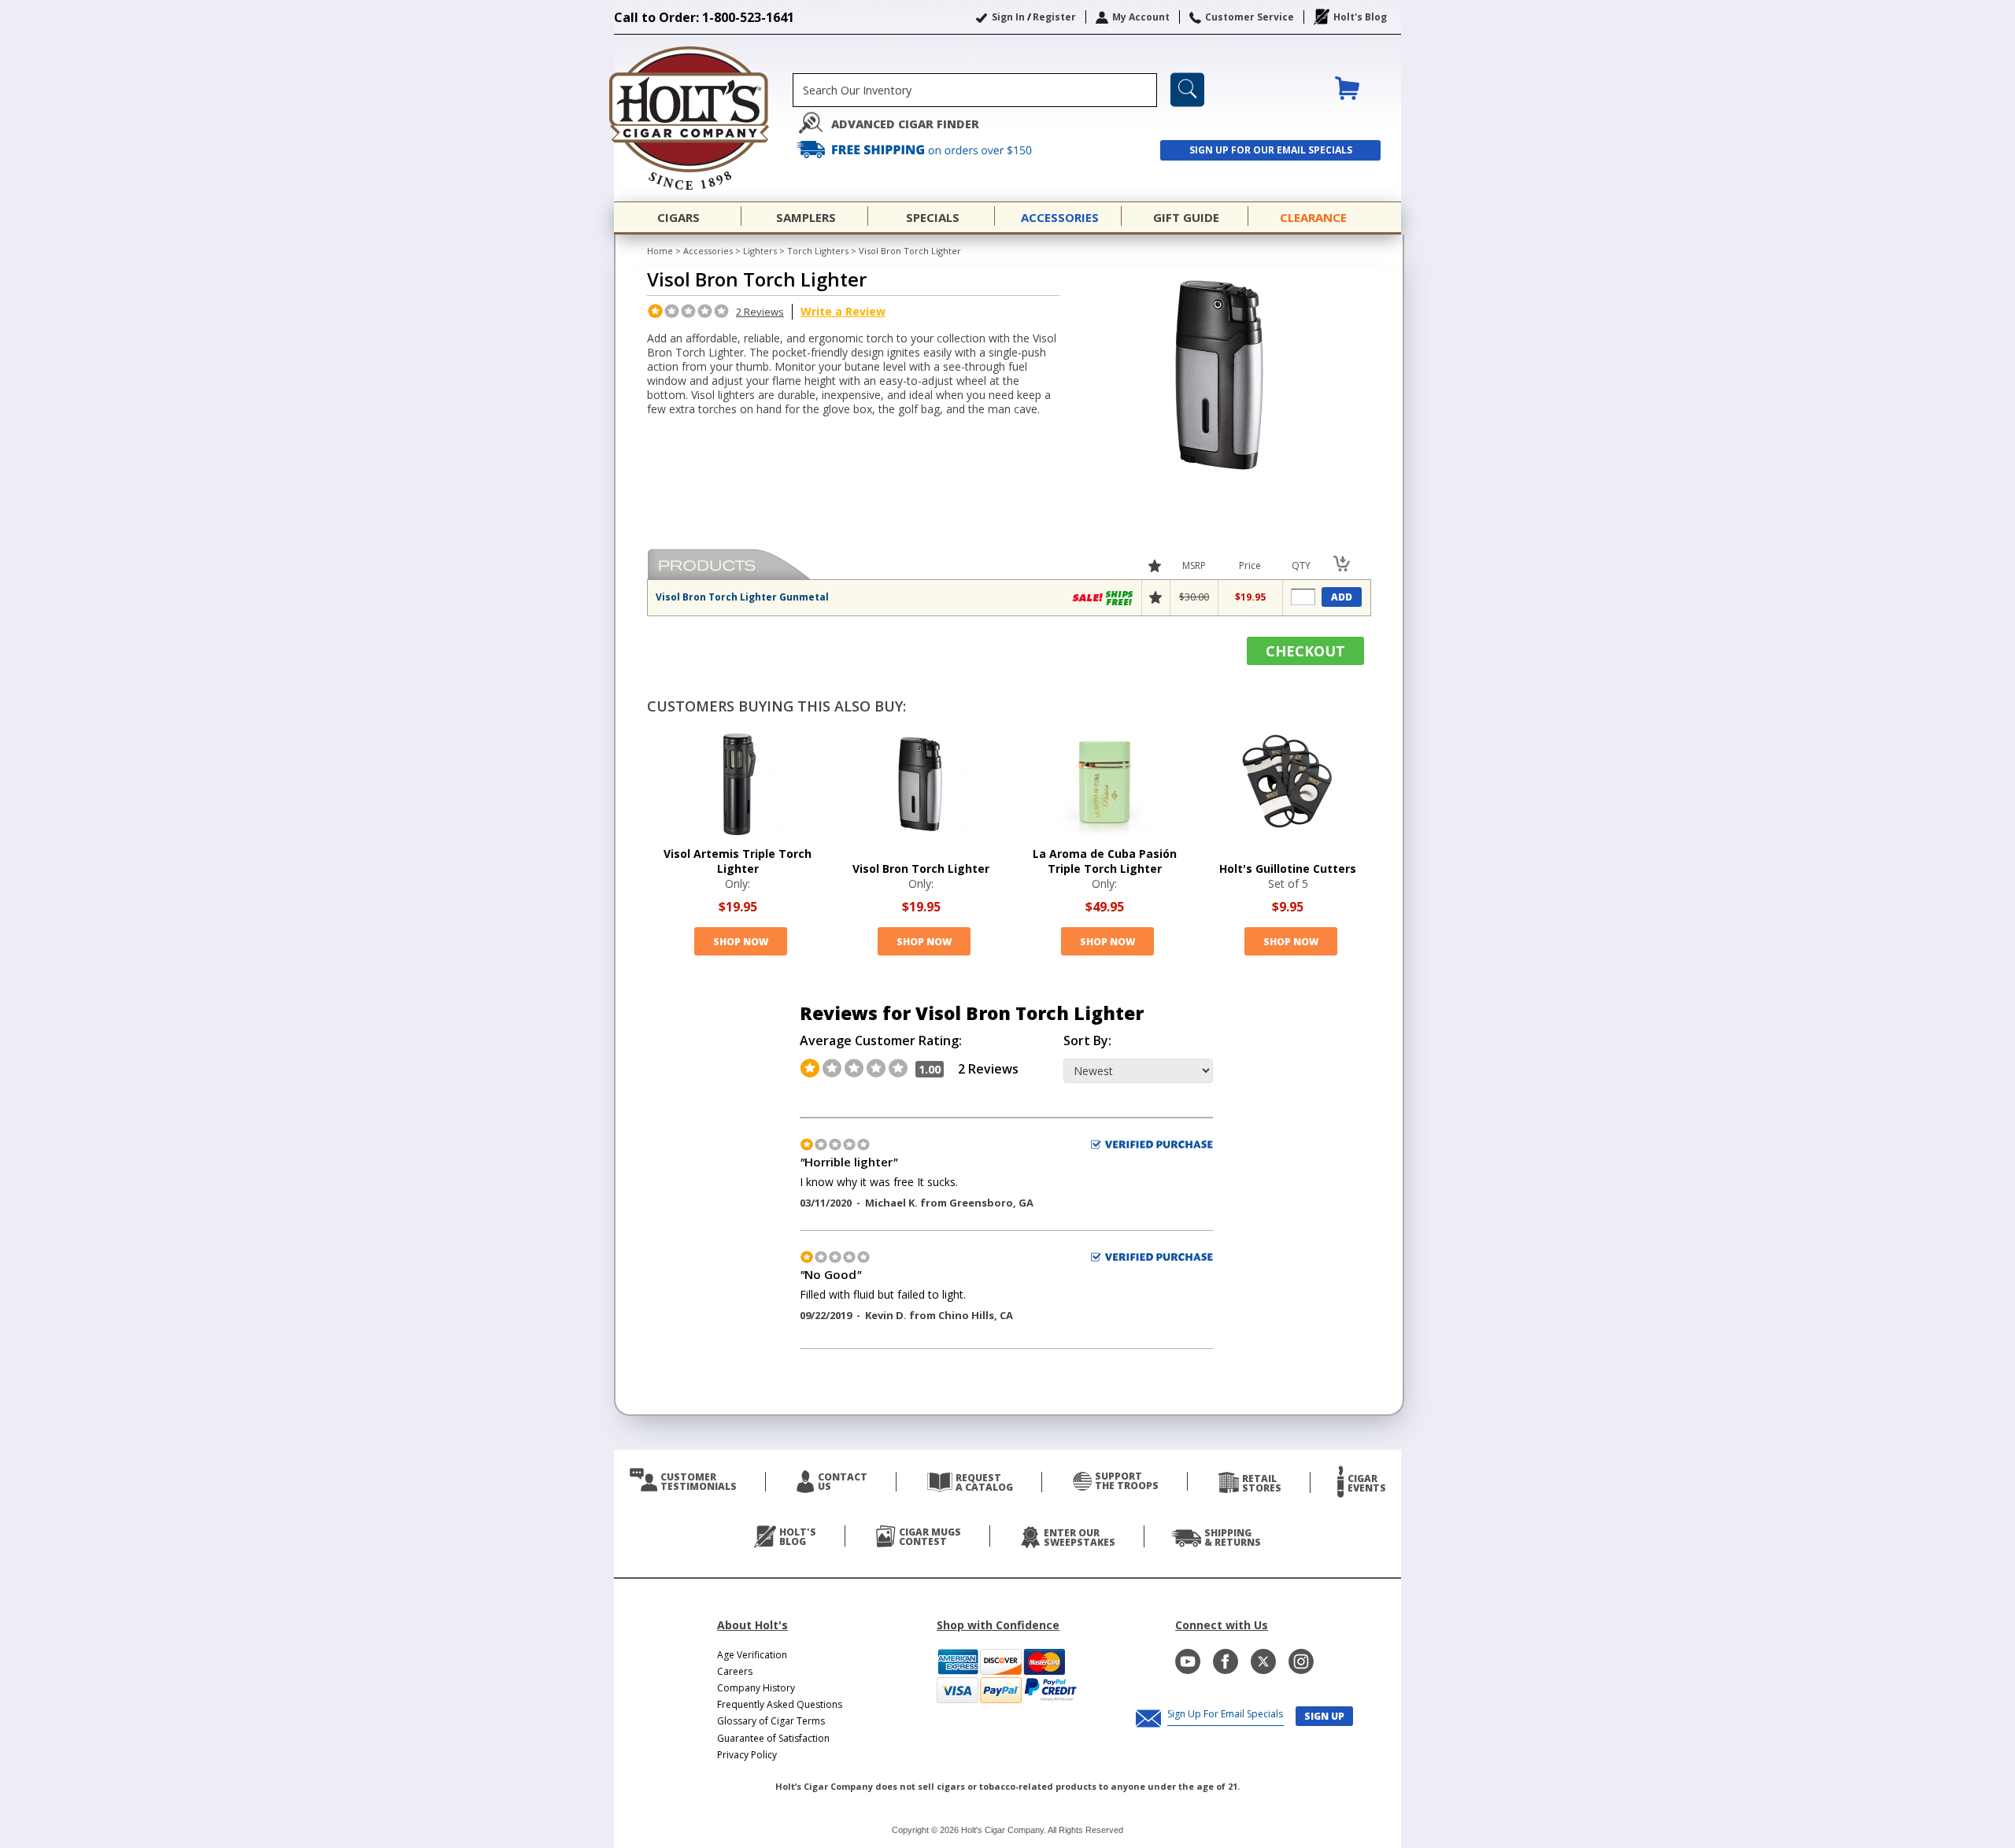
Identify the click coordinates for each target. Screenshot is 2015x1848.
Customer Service (1250, 17)
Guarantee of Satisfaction (773, 1738)
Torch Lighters (818, 251)
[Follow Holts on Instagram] (1301, 1661)
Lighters (760, 251)
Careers (735, 1671)
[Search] (1187, 90)
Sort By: (1087, 1041)
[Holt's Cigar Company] (703, 118)
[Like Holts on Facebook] (1226, 1661)
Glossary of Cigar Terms (771, 1721)
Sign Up (1324, 1716)
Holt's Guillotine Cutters (1288, 869)
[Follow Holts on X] (1263, 1661)
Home (660, 251)
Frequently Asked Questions (780, 1704)
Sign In (1008, 17)
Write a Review (843, 311)
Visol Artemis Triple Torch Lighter (738, 861)
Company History (756, 1688)
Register (1054, 17)
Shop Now (741, 942)
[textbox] (975, 90)
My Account (1141, 17)
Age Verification (752, 1655)
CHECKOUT (1305, 651)
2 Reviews (760, 312)
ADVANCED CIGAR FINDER (905, 124)
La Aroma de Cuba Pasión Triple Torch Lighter (1105, 861)
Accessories (708, 251)
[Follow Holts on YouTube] (1188, 1661)
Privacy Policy (747, 1755)
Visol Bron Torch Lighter (921, 869)
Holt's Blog (1360, 17)
